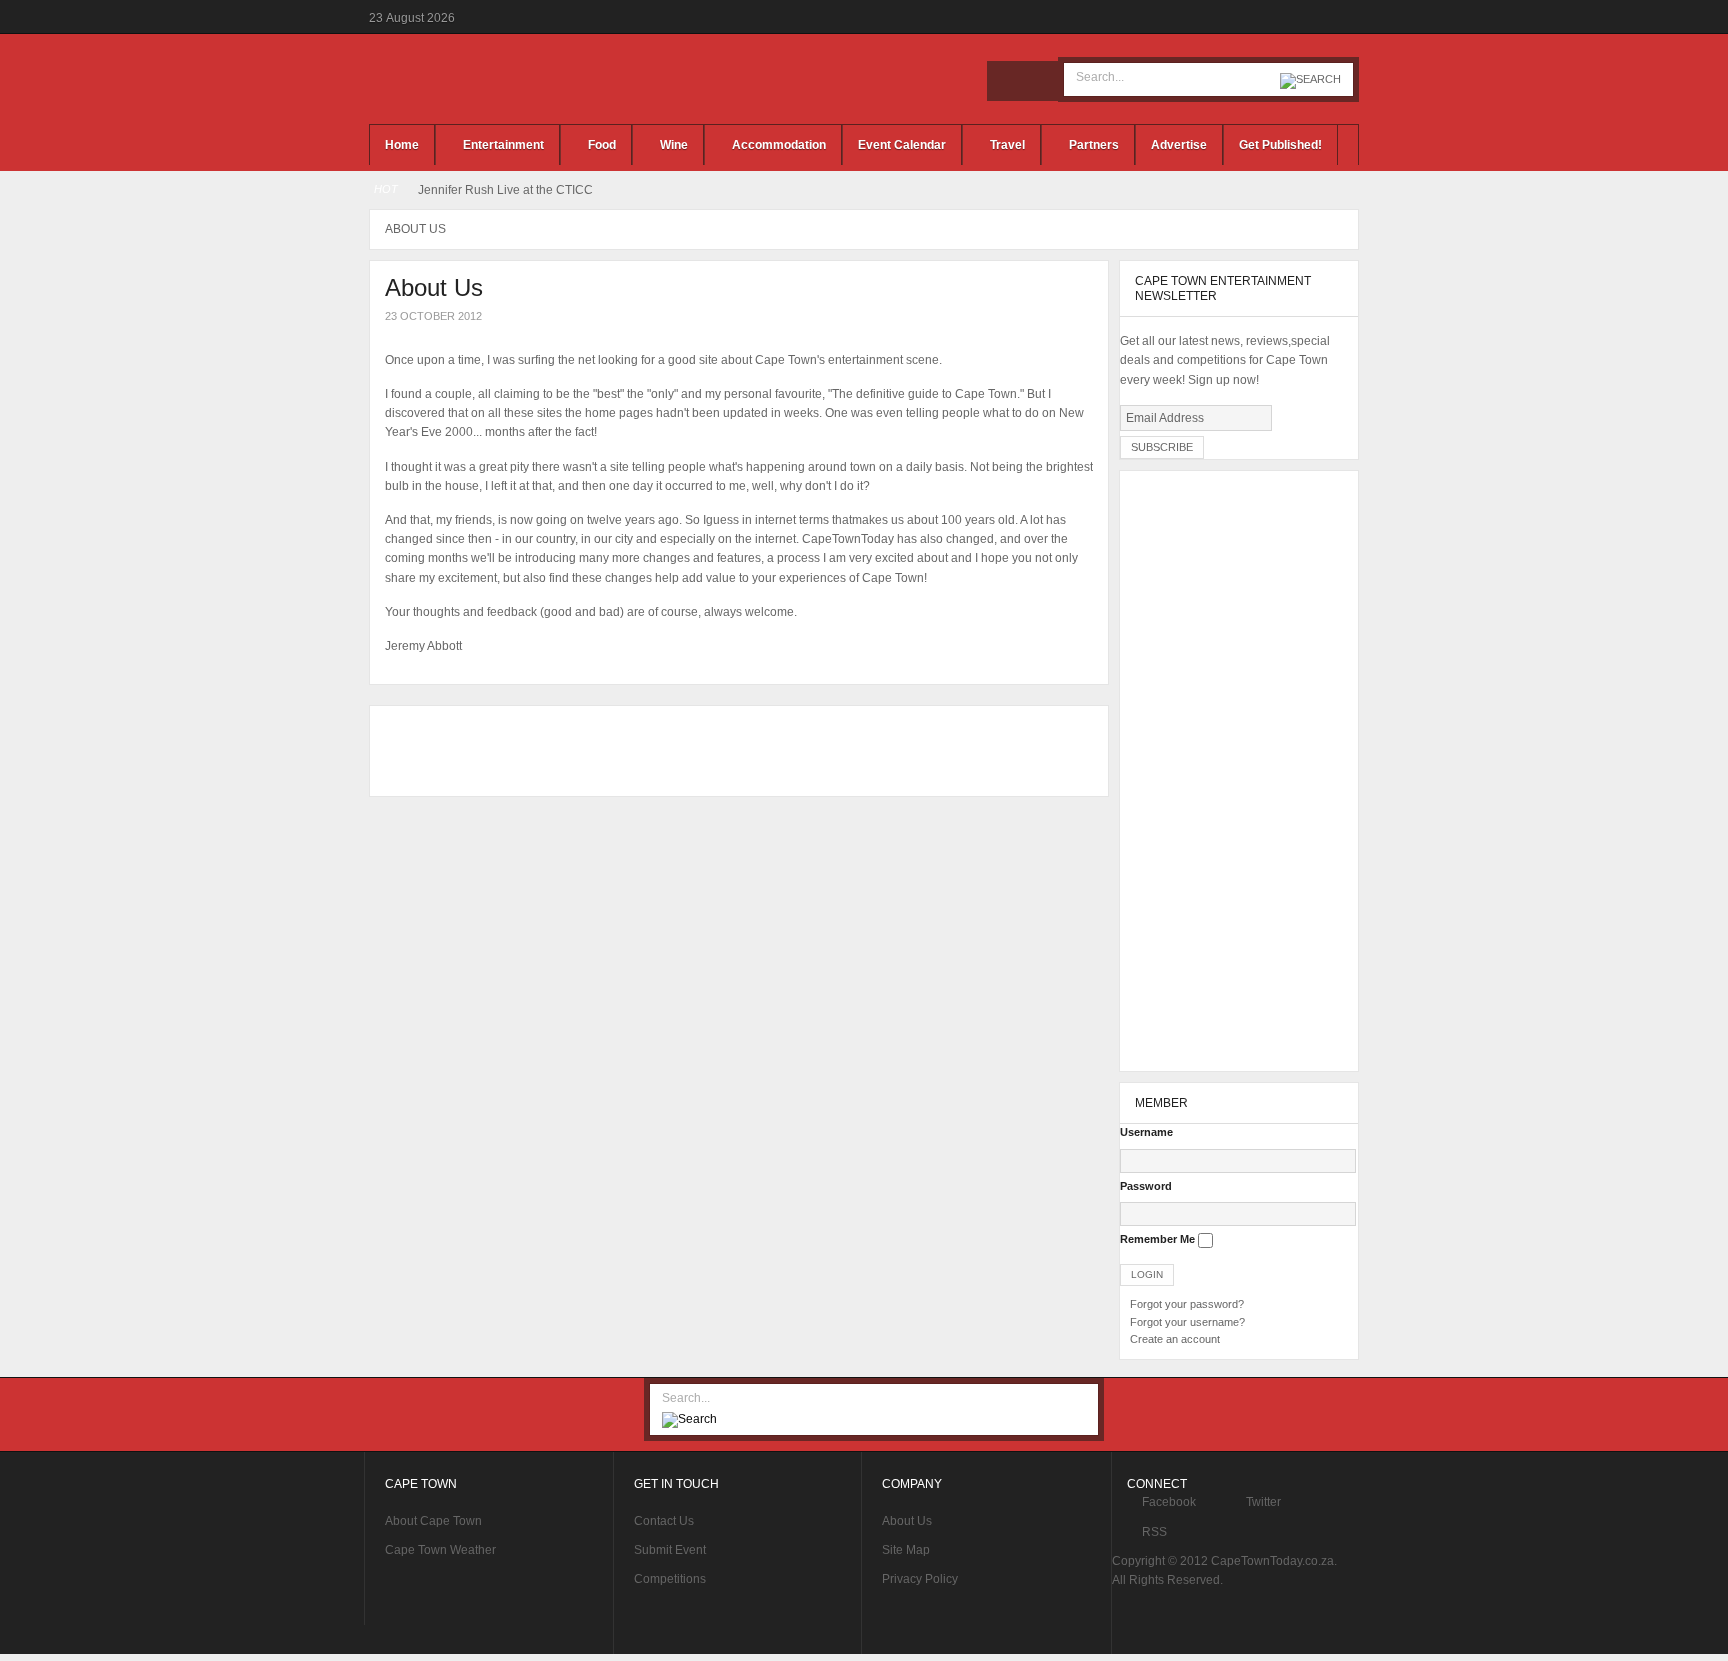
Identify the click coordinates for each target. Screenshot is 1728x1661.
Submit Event (670, 1550)
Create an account (1175, 1339)
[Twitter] (1037, 81)
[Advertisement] (734, 751)
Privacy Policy (920, 1579)
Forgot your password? (1187, 1304)
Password (1146, 1186)
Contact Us (664, 1521)
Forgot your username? (1187, 1322)
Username (1146, 1132)
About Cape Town (433, 1521)
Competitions (670, 1579)
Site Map (906, 1550)
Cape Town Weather (440, 1550)
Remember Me (1157, 1239)
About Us (907, 1521)
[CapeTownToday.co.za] (524, 79)
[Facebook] (1007, 81)
